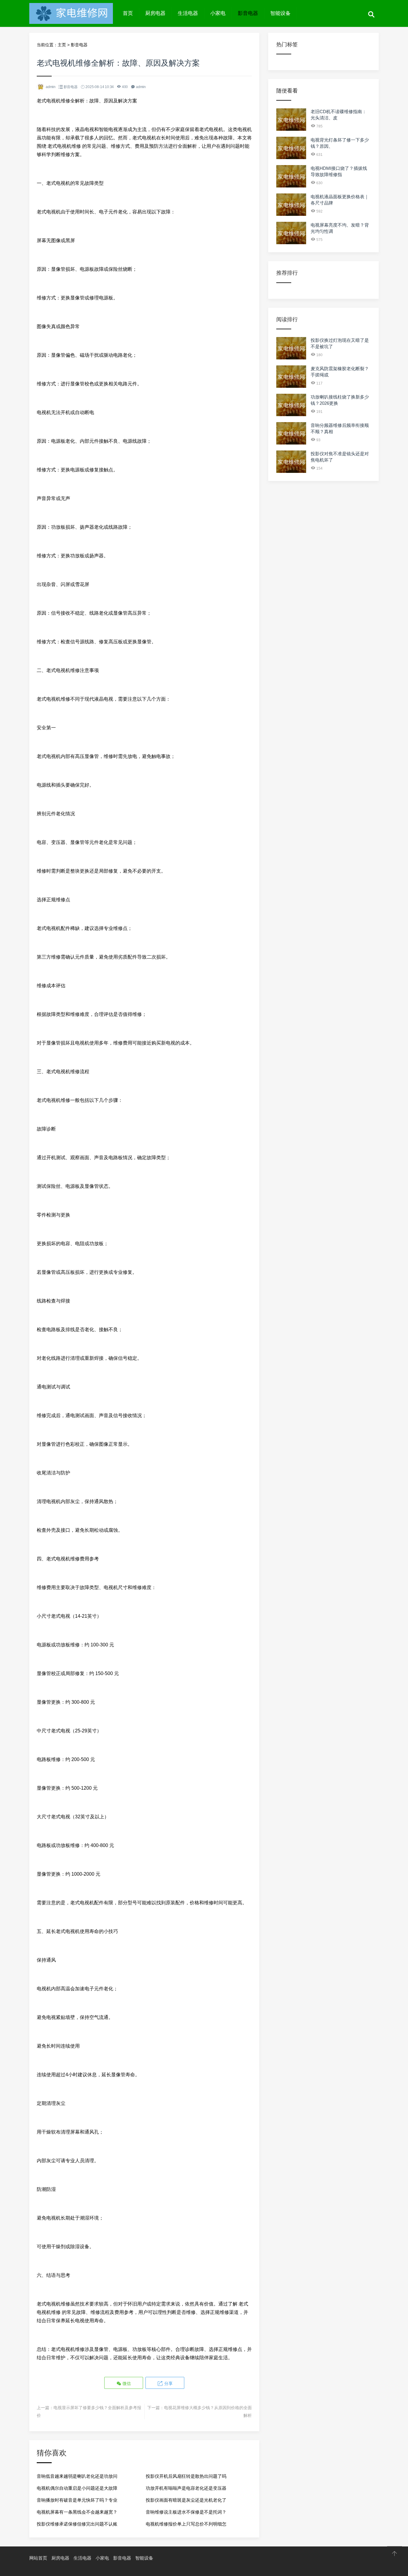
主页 (62, 45)
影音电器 (248, 13)
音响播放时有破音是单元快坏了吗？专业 (77, 2500)
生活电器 (188, 13)
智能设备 (280, 13)
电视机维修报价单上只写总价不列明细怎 (186, 2524)
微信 (126, 2383)
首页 (128, 13)
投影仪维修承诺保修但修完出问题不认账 (77, 2524)
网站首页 (38, 2558)
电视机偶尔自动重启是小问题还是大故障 (77, 2488)
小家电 (218, 13)
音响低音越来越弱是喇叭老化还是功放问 (77, 2476)
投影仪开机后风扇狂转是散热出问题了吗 (186, 2476)
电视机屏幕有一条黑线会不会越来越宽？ (77, 2512)
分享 (168, 2383)
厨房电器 (155, 13)
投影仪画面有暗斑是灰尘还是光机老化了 (186, 2500)
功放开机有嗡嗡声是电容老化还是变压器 (186, 2488)
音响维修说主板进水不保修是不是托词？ (186, 2512)
